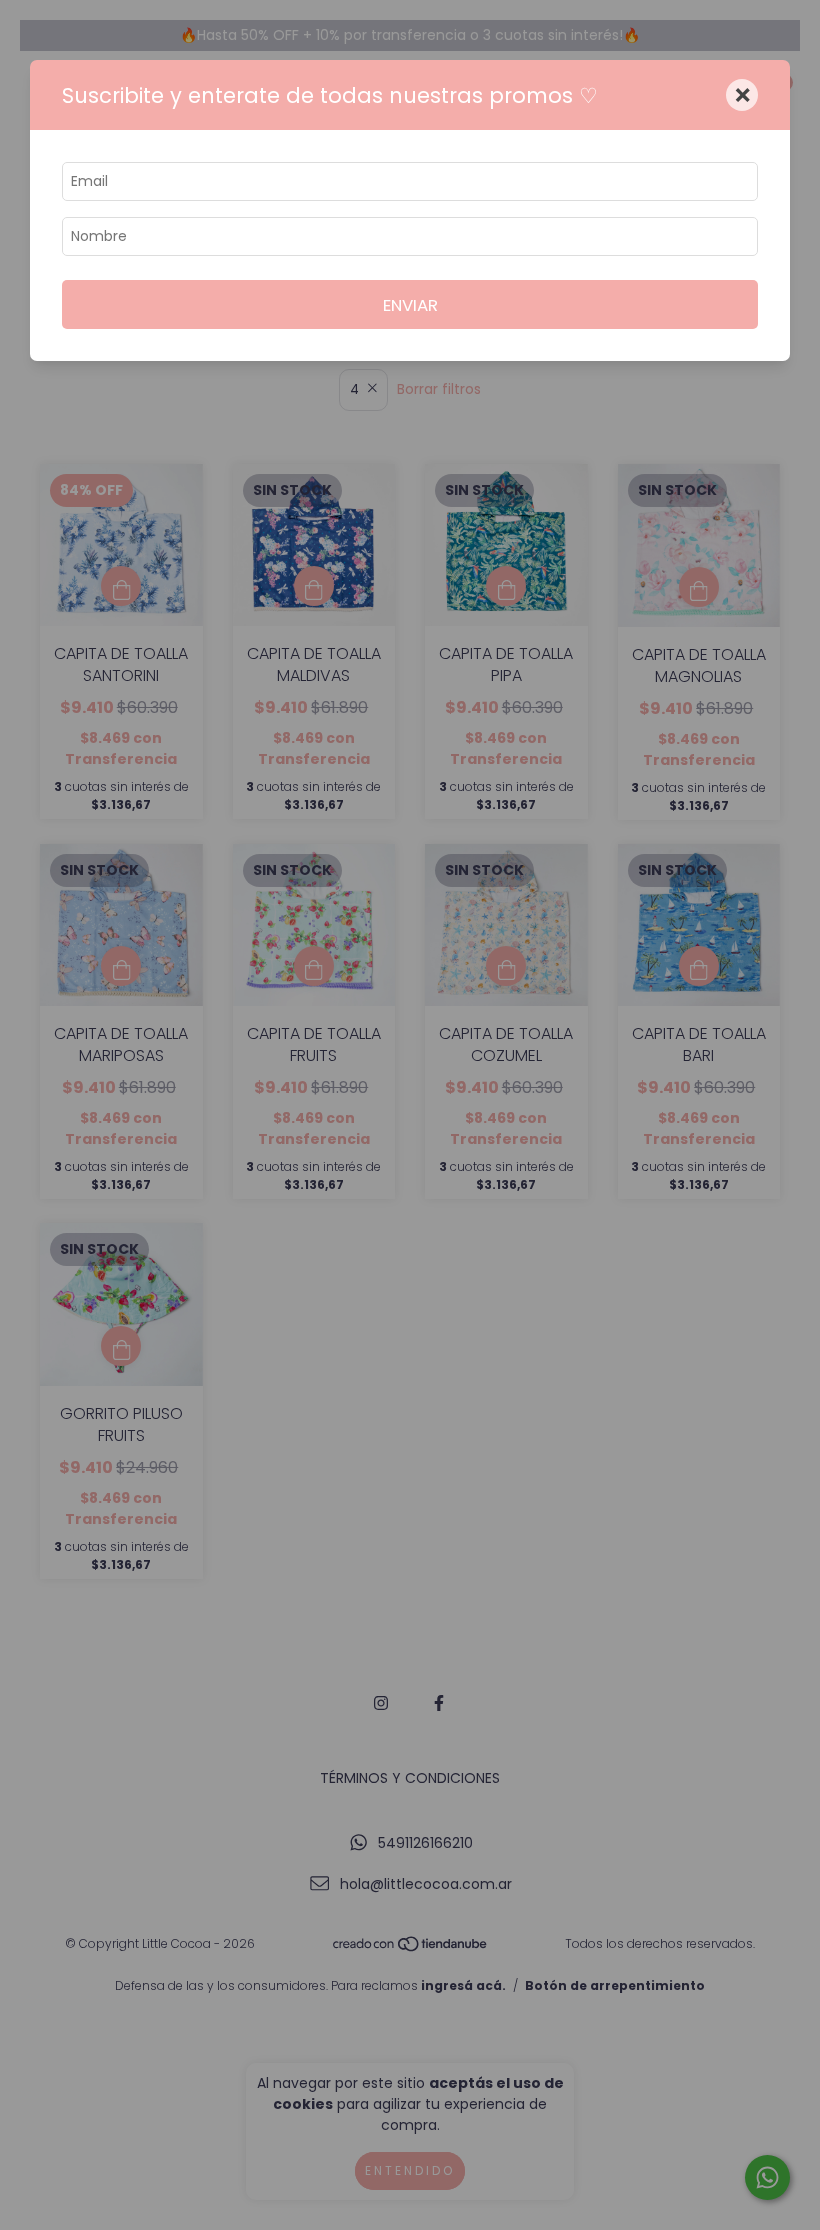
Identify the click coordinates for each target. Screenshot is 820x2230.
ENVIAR (410, 305)
